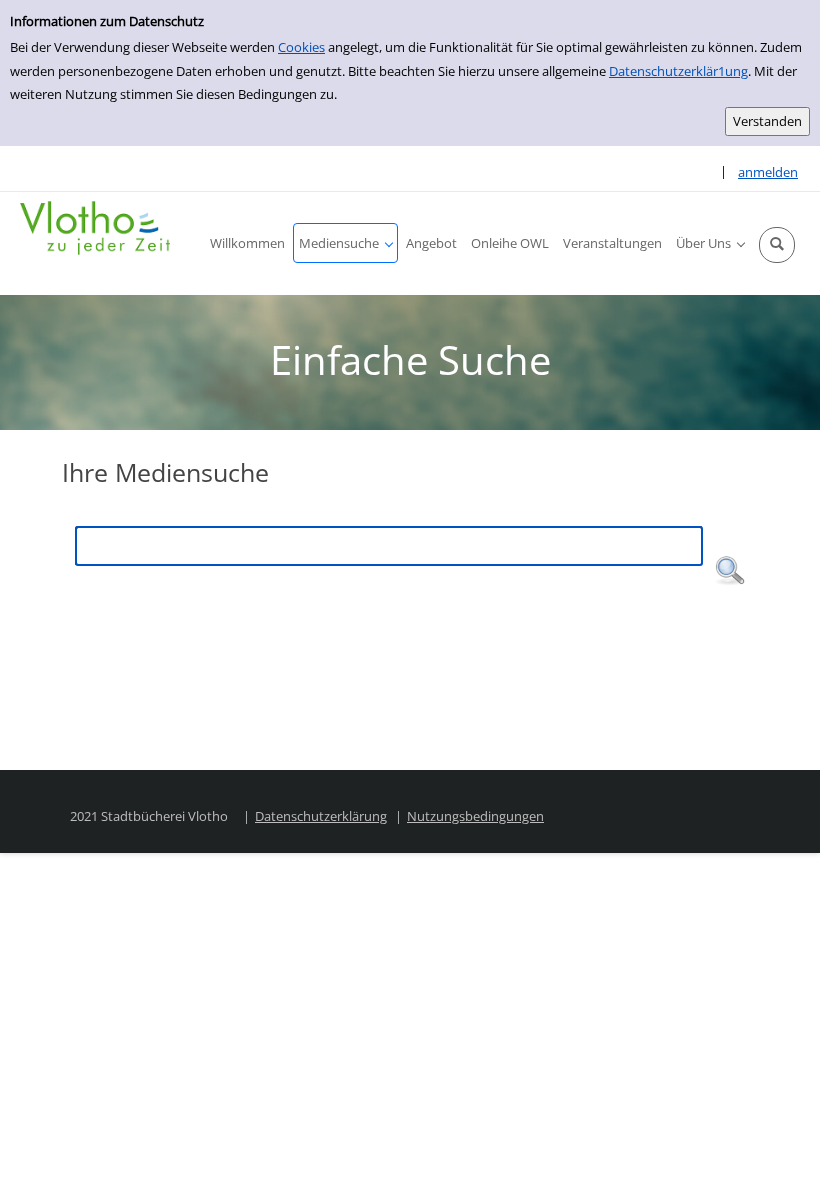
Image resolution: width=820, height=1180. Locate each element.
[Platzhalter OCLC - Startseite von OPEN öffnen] (95, 228)
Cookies (301, 47)
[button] (777, 245)
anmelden (768, 172)
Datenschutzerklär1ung (678, 71)
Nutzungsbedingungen (475, 816)
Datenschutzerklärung (321, 816)
